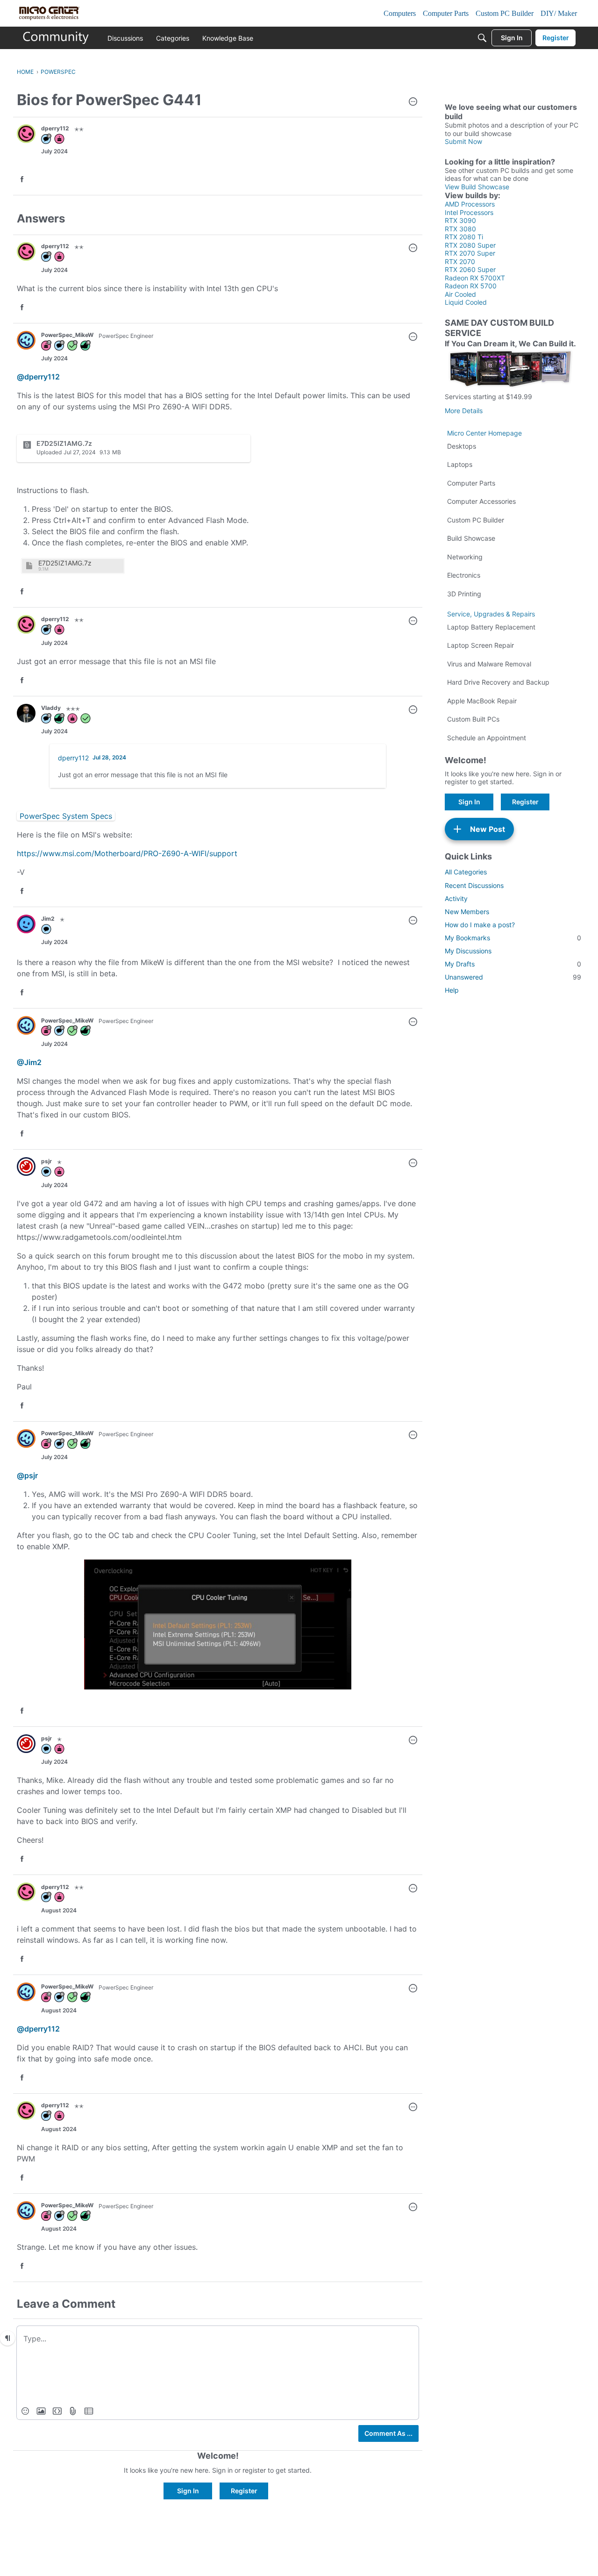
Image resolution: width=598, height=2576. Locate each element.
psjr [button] (46, 1161)
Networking (465, 557)
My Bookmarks (513, 938)
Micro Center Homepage (484, 433)
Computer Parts (471, 483)
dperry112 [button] (55, 128)
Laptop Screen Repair (481, 645)
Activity (456, 898)
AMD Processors (470, 204)
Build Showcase (471, 538)
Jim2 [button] (48, 919)
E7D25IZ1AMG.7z (65, 563)
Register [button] (244, 2491)
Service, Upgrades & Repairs (491, 614)
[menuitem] (25, 2411)
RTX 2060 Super (470, 269)
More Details (464, 411)
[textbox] (218, 2338)
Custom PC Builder (476, 520)
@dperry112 (38, 377)
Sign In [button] (188, 2491)
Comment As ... (388, 2433)
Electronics (464, 575)
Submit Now (463, 141)
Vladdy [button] (51, 708)
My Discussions (468, 951)
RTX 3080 (460, 229)
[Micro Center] (56, 38)
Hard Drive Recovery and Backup (498, 682)
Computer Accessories (481, 501)
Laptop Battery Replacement (491, 627)
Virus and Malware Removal (489, 664)
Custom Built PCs (473, 719)
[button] (413, 102)
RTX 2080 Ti (464, 237)
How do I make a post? (480, 925)
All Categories (466, 872)
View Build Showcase (477, 187)
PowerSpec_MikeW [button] (67, 335)
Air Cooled (460, 294)
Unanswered (513, 977)
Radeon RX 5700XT (475, 278)
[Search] (482, 38)
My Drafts (513, 964)
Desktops (462, 446)
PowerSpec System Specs (66, 816)
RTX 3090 (460, 220)
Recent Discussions (474, 885)
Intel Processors (469, 212)
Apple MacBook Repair (482, 701)
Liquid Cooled (466, 302)
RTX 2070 (460, 261)
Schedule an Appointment (487, 738)
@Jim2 (29, 1062)
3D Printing (464, 594)
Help (452, 990)
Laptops (460, 464)
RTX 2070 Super (470, 253)
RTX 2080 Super (470, 245)
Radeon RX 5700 (471, 286)
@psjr (27, 1475)
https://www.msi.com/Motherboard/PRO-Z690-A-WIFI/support (127, 853)
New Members (467, 912)
